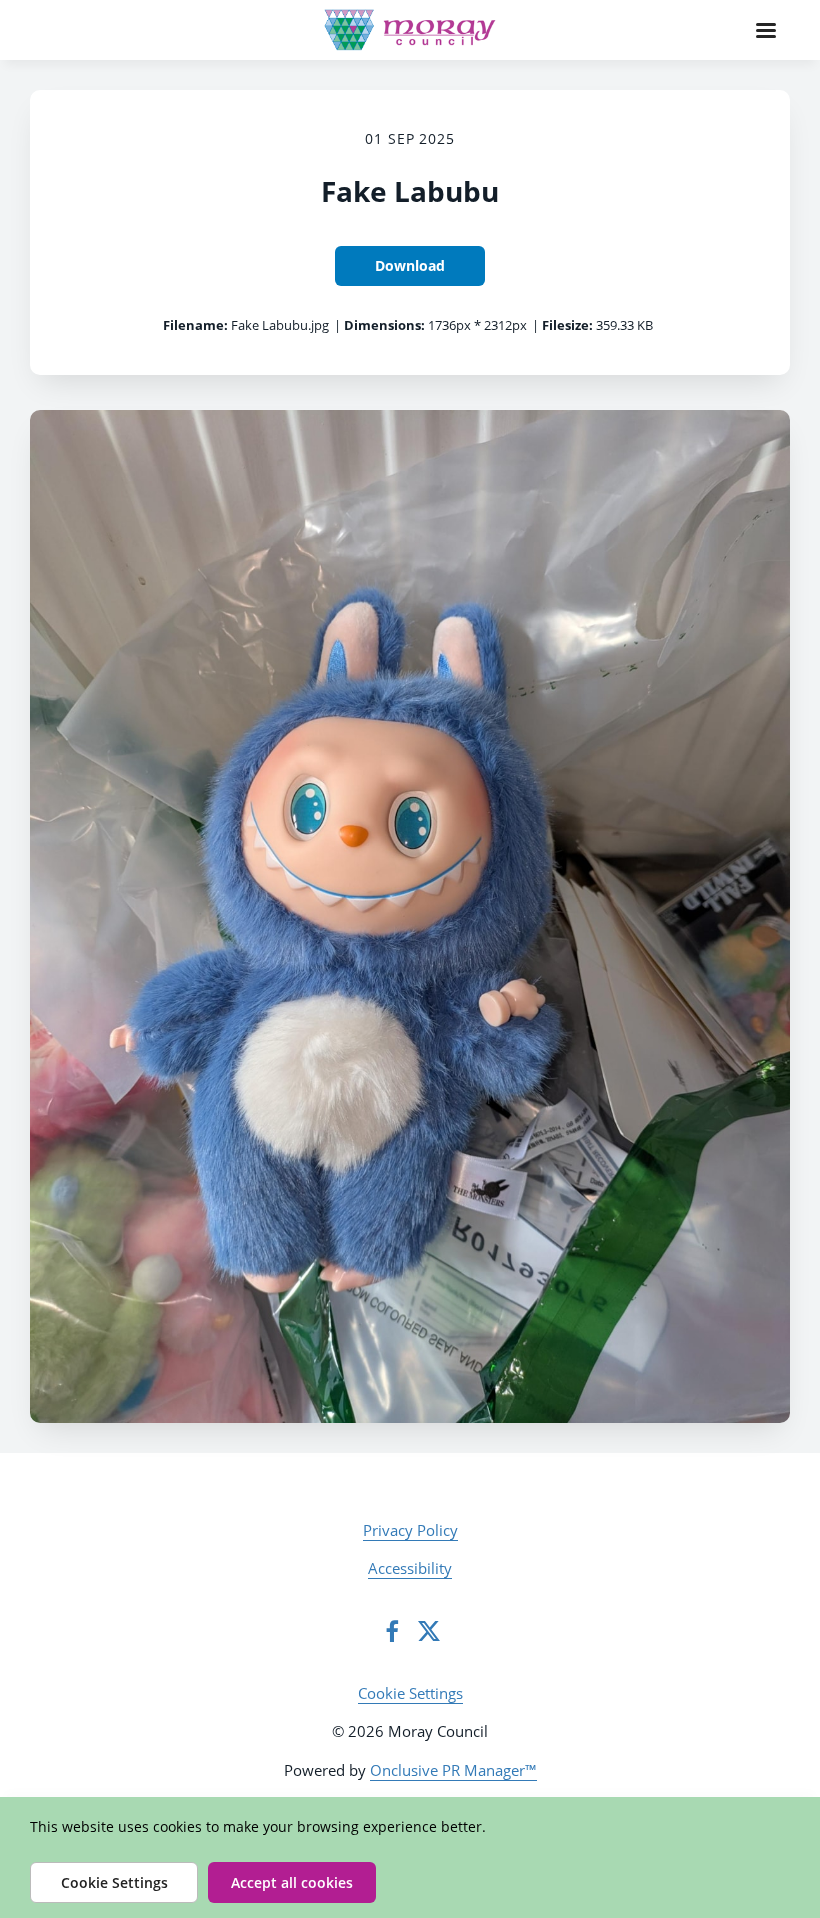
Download (410, 265)
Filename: (195, 325)
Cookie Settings (410, 1693)
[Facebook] (392, 1631)
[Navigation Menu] (766, 30)
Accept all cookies (292, 1882)
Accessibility (410, 1568)
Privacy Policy (410, 1530)
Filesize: (567, 325)
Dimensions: (384, 325)
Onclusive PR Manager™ (453, 1770)
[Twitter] (429, 1631)
